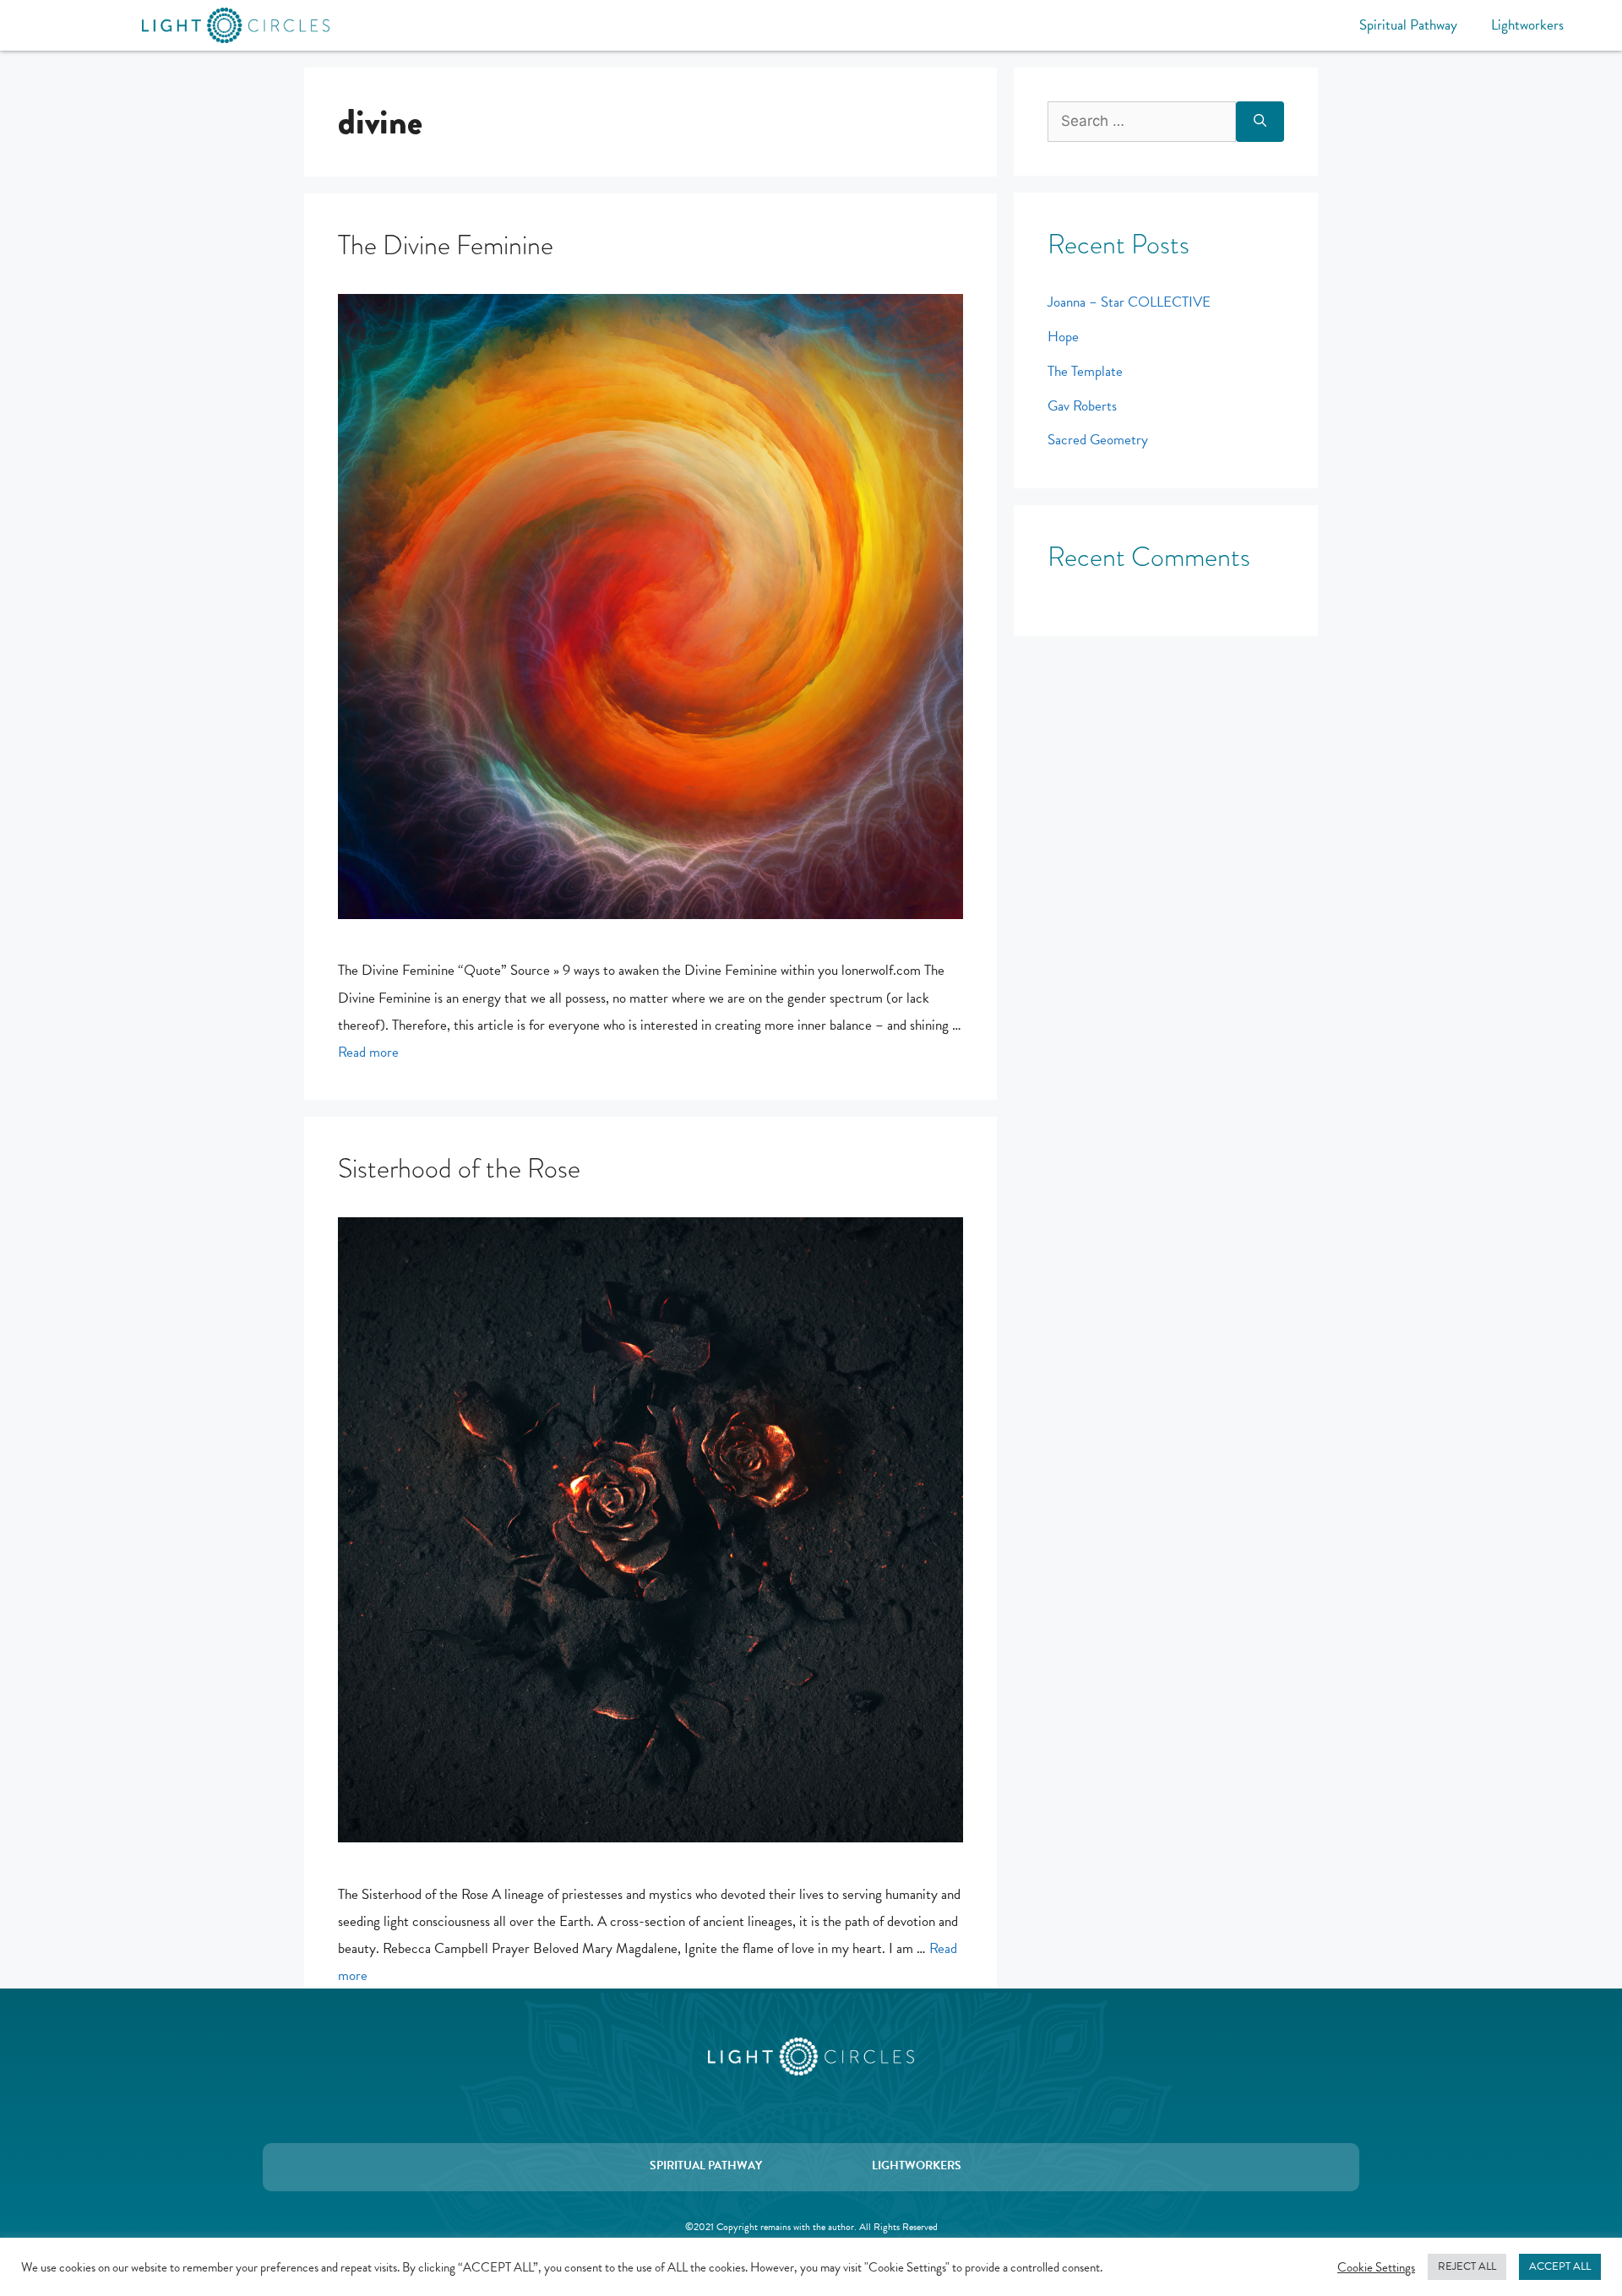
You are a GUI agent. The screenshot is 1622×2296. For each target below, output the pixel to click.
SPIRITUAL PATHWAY (706, 2165)
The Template (1085, 371)
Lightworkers (1527, 25)
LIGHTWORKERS (917, 2165)
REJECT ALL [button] (1467, 2266)
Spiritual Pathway (1408, 25)
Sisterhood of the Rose (459, 1169)
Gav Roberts (1082, 406)
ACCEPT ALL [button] (1560, 2266)
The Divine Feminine (446, 245)
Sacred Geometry (1098, 440)
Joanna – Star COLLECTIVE (1129, 302)
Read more (368, 1052)
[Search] (1260, 122)
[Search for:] (1142, 122)
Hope (1063, 337)
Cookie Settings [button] (1376, 2267)
